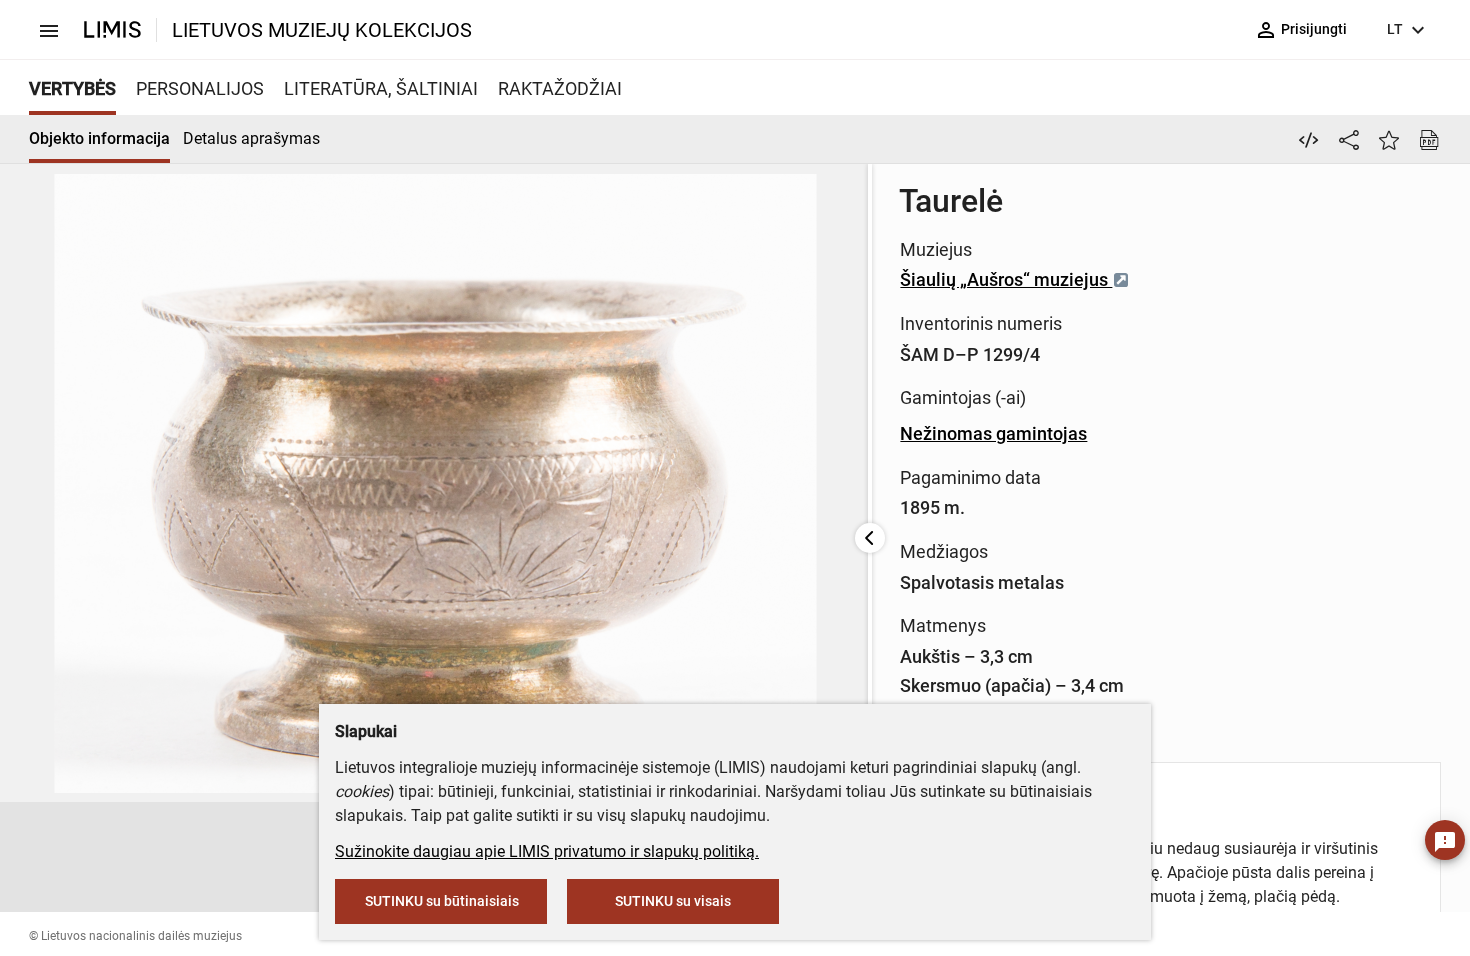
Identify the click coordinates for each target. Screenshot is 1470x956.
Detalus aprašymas (251, 138)
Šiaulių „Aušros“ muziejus (1006, 279)
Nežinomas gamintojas (993, 433)
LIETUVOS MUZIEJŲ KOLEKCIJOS (322, 30)
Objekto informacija (99, 138)
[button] (318, 857)
